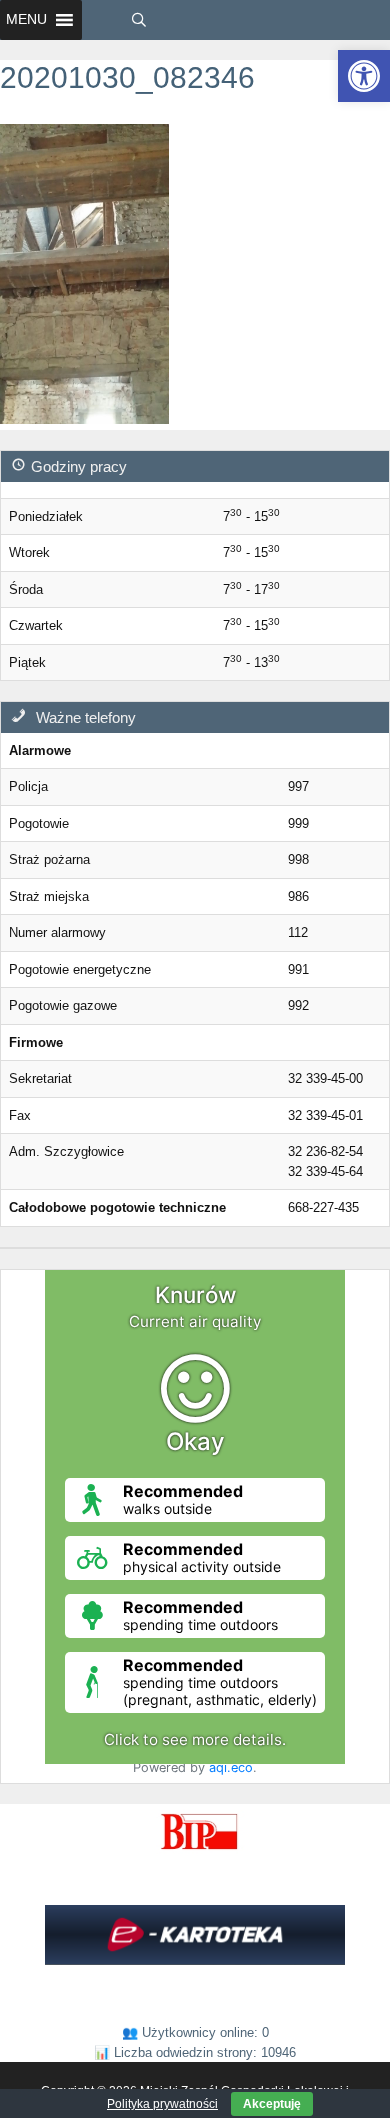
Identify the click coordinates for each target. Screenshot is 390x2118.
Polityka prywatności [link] (162, 2104)
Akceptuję (272, 2104)
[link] (364, 76)
